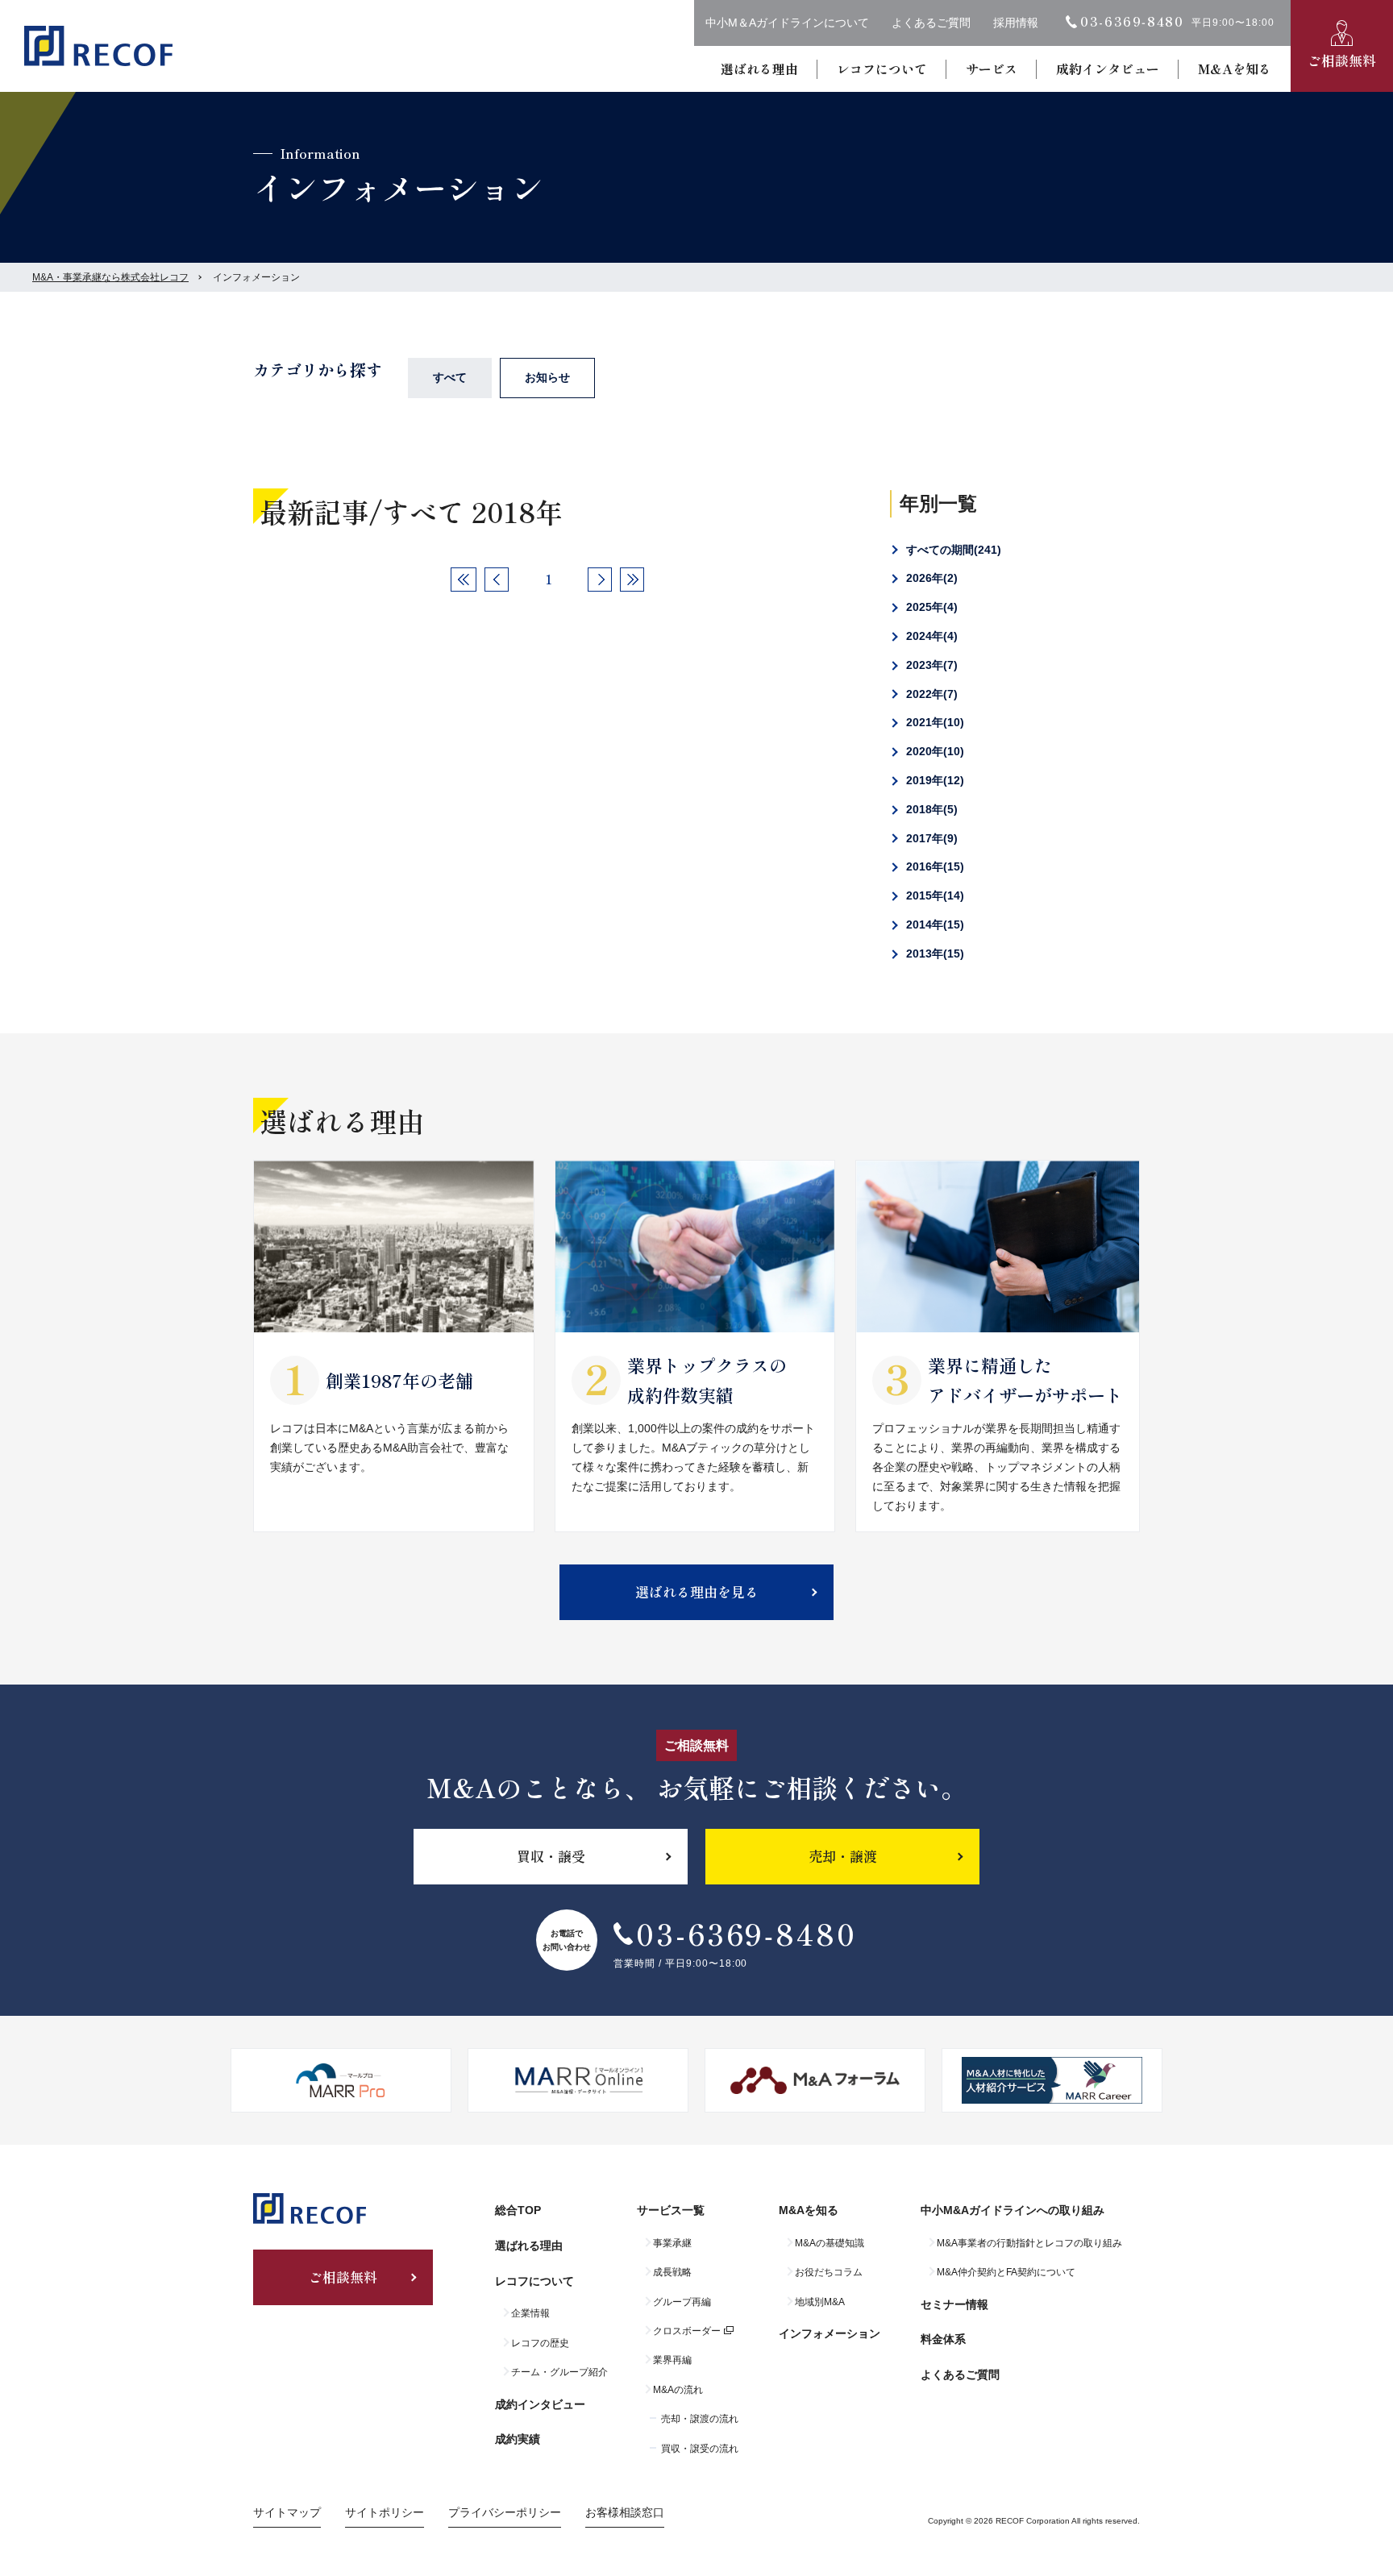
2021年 (933, 722)
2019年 (933, 780)
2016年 (933, 866)
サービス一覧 (671, 2210)
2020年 (933, 751)
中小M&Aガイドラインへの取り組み (1013, 2210)
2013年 (933, 954)
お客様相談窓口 (625, 2512)
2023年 (930, 665)
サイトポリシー (385, 2512)
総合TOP (518, 2210)
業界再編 (672, 2360)
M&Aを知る (1235, 69)
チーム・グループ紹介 (559, 2372)
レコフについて (882, 69)
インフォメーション (830, 2333)
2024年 (930, 636)
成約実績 (518, 2439)
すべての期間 (952, 550)
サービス (992, 69)
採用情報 (1016, 23)
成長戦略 (672, 2272)
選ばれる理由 (759, 69)
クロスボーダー (687, 2331)
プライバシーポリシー (505, 2512)
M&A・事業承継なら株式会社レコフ (110, 277)
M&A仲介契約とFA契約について (1006, 2272)
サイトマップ (287, 2512)
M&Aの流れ (678, 2390)
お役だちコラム (829, 2272)
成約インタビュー (1108, 69)
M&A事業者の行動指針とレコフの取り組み (1029, 2243)
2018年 (930, 809)
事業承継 (672, 2243)
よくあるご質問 (931, 23)
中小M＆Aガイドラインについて (787, 23)
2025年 (930, 607)
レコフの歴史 (540, 2343)
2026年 (930, 578)
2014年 (933, 924)
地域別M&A (820, 2302)
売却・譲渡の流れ (700, 2419)
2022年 (930, 694)
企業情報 (530, 2313)
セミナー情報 (954, 2304)
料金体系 (943, 2339)
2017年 (930, 838)
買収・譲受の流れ (700, 2449)
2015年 (933, 895)
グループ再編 (682, 2302)
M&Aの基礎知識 (830, 2243)
